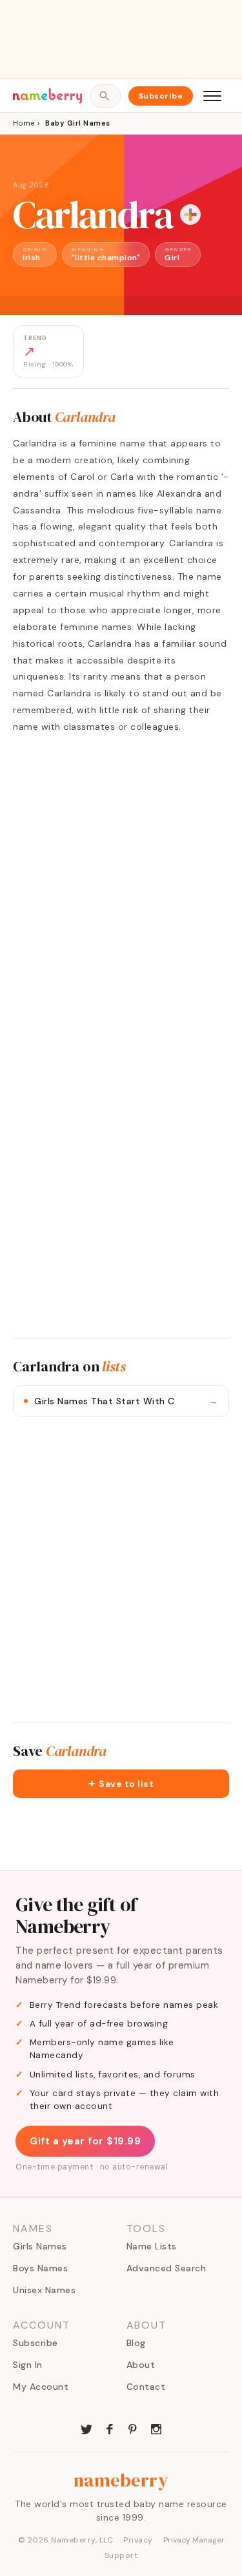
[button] (121, 1784)
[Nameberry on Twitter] (86, 2428)
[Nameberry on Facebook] (110, 2428)
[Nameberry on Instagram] (156, 2428)
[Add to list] (190, 215)
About (141, 2365)
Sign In (28, 2365)
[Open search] (105, 96)
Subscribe (161, 96)
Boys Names (40, 2268)
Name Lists (152, 2246)
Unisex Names (44, 2290)
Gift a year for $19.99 (85, 2141)
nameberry (121, 2480)
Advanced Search (166, 2268)
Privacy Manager (194, 2540)
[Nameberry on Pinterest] (133, 2428)
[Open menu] (212, 96)
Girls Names (40, 2246)
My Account (41, 2387)
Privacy (138, 2540)
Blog (136, 2343)
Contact (146, 2387)
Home (24, 123)
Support (121, 2555)
